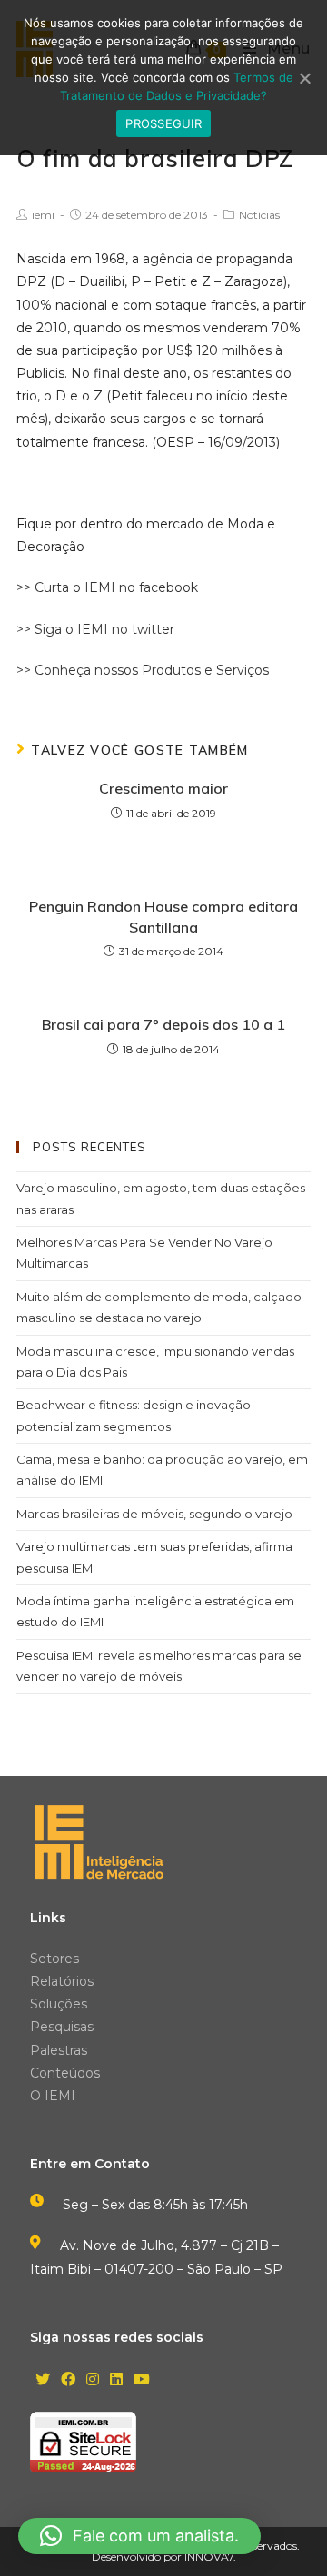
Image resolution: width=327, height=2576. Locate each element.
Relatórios (62, 1981)
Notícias (259, 215)
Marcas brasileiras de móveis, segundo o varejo (154, 1514)
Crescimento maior (163, 788)
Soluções (59, 2004)
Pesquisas (62, 2027)
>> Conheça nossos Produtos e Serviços (143, 670)
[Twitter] (43, 2380)
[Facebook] (68, 2380)
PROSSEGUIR (163, 123)
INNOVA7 (209, 2556)
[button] (139, 2536)
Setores (54, 1959)
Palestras (59, 2050)
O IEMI (53, 2096)
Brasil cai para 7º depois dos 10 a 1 (163, 1024)
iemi (43, 215)
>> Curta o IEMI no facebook (107, 587)
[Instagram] (93, 2380)
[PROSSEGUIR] (304, 78)
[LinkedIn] (116, 2380)
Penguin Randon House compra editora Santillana (163, 916)
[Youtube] (142, 2380)
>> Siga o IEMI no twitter (95, 629)
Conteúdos (65, 2073)
